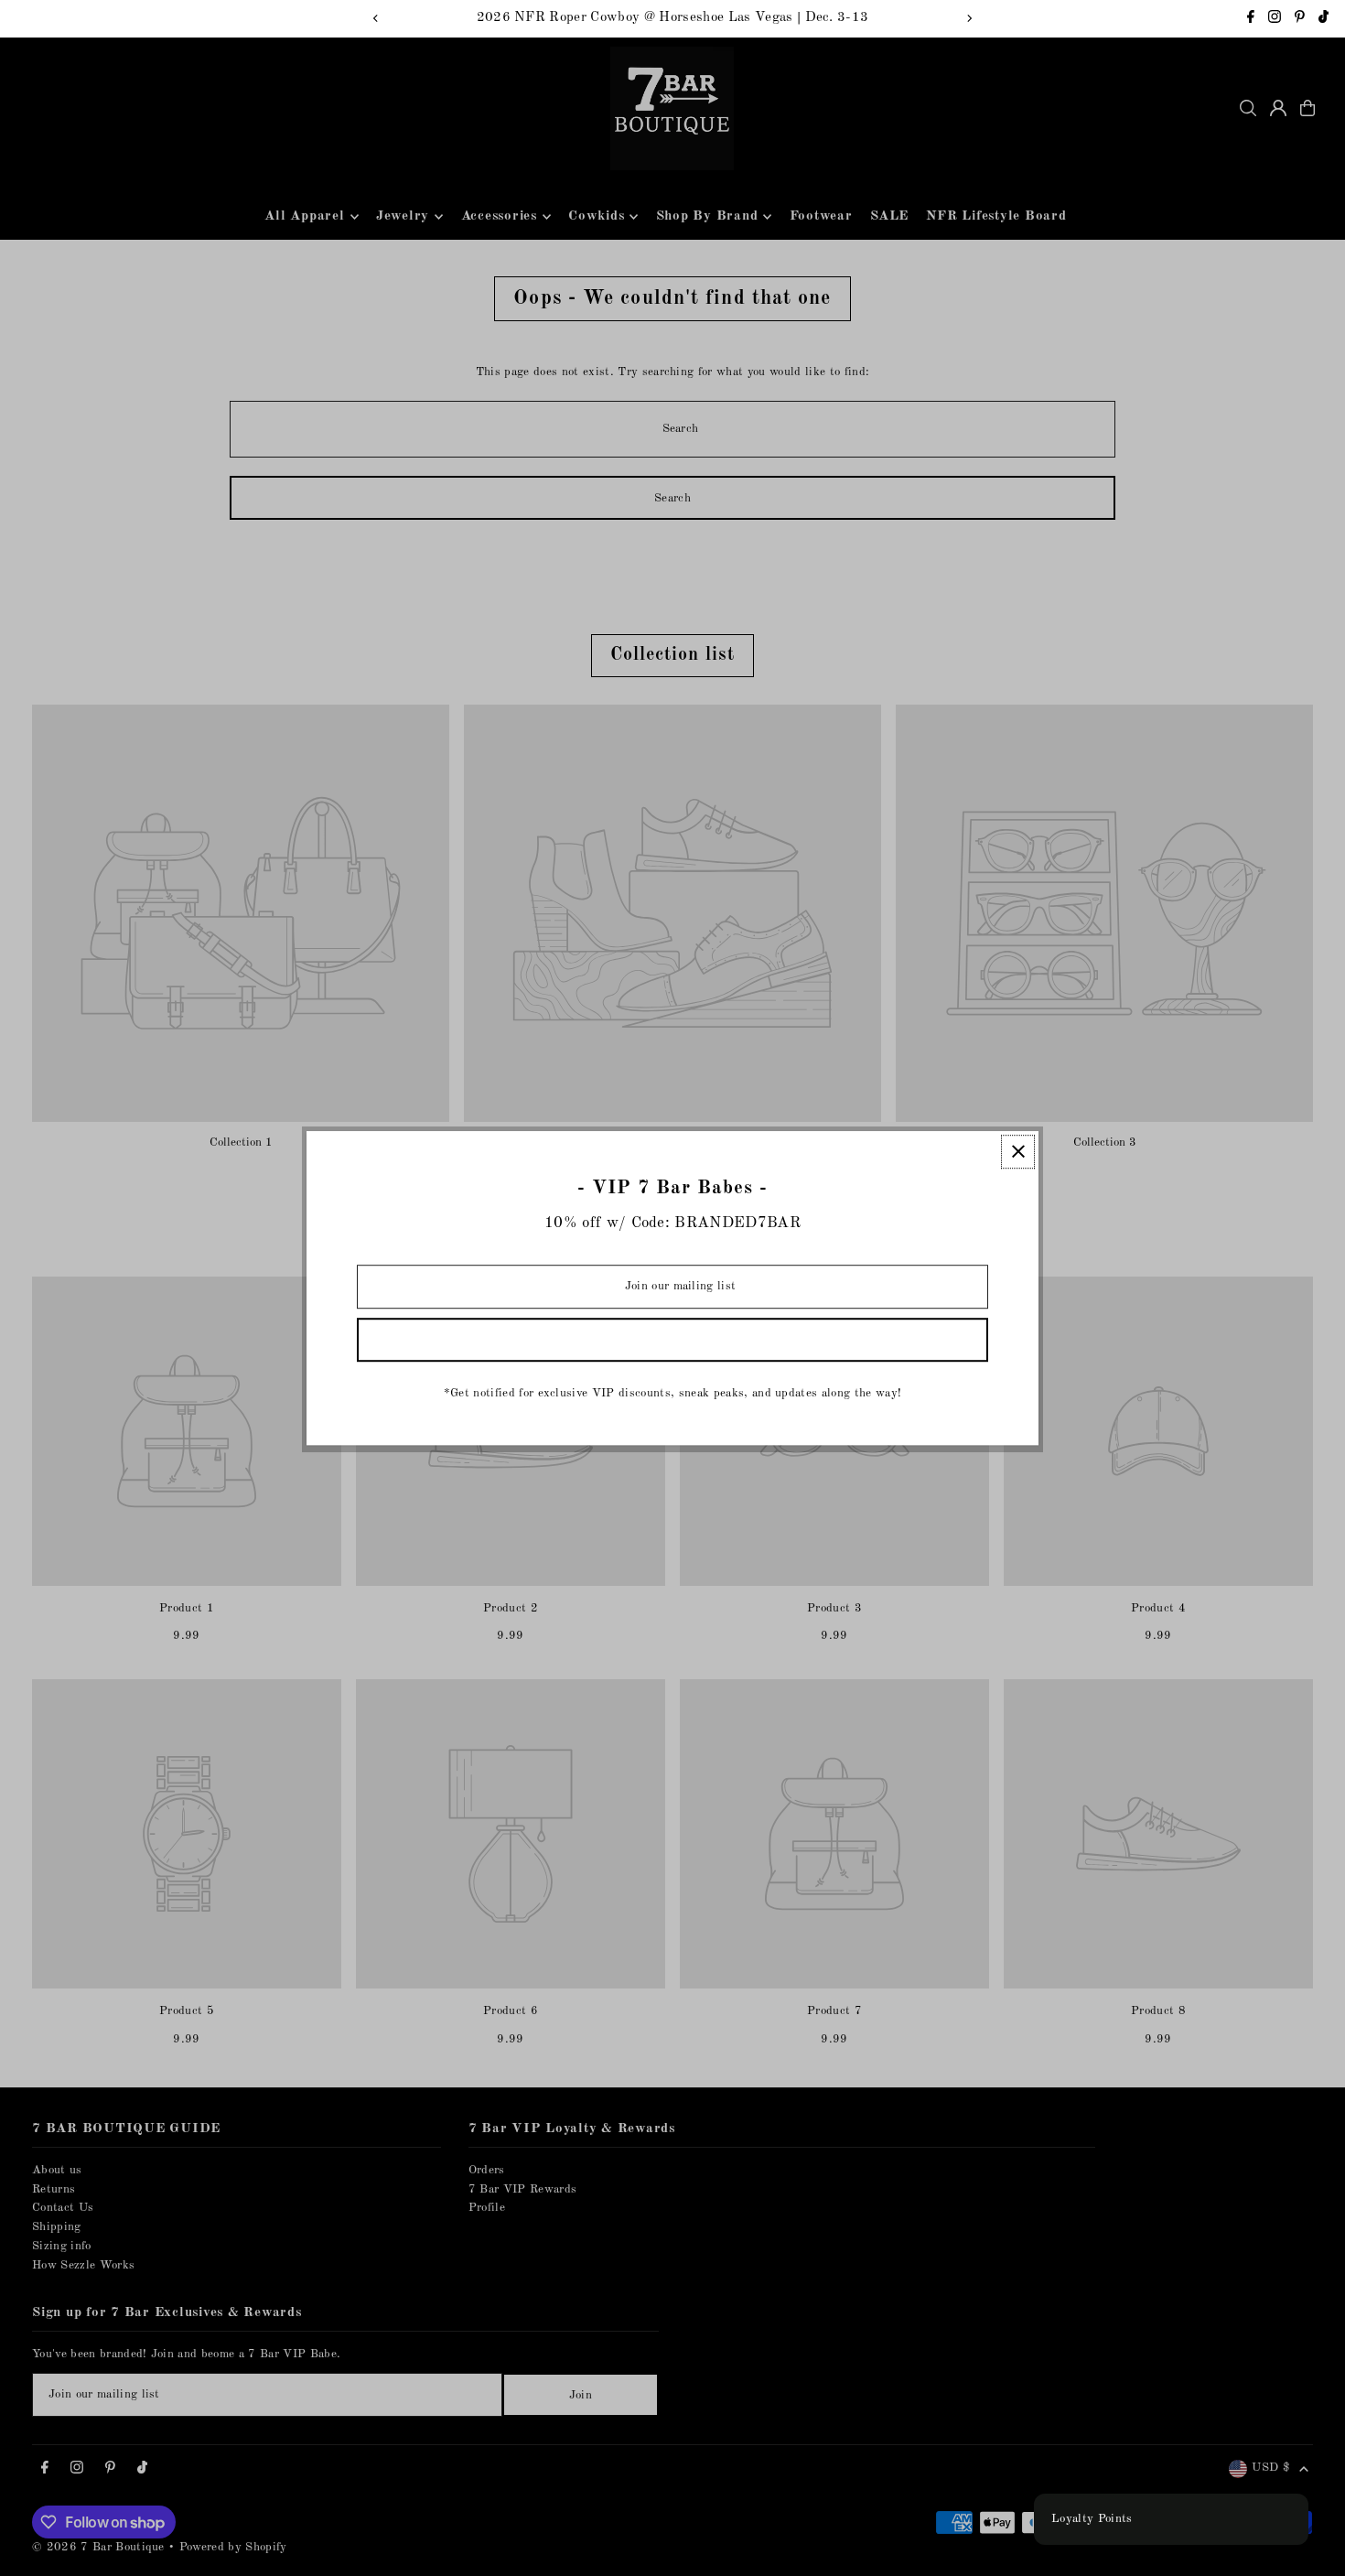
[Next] (969, 18)
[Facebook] (1251, 20)
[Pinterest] (1300, 20)
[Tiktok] (1323, 20)
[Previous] (376, 18)
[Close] (1018, 1152)
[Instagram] (1275, 20)
